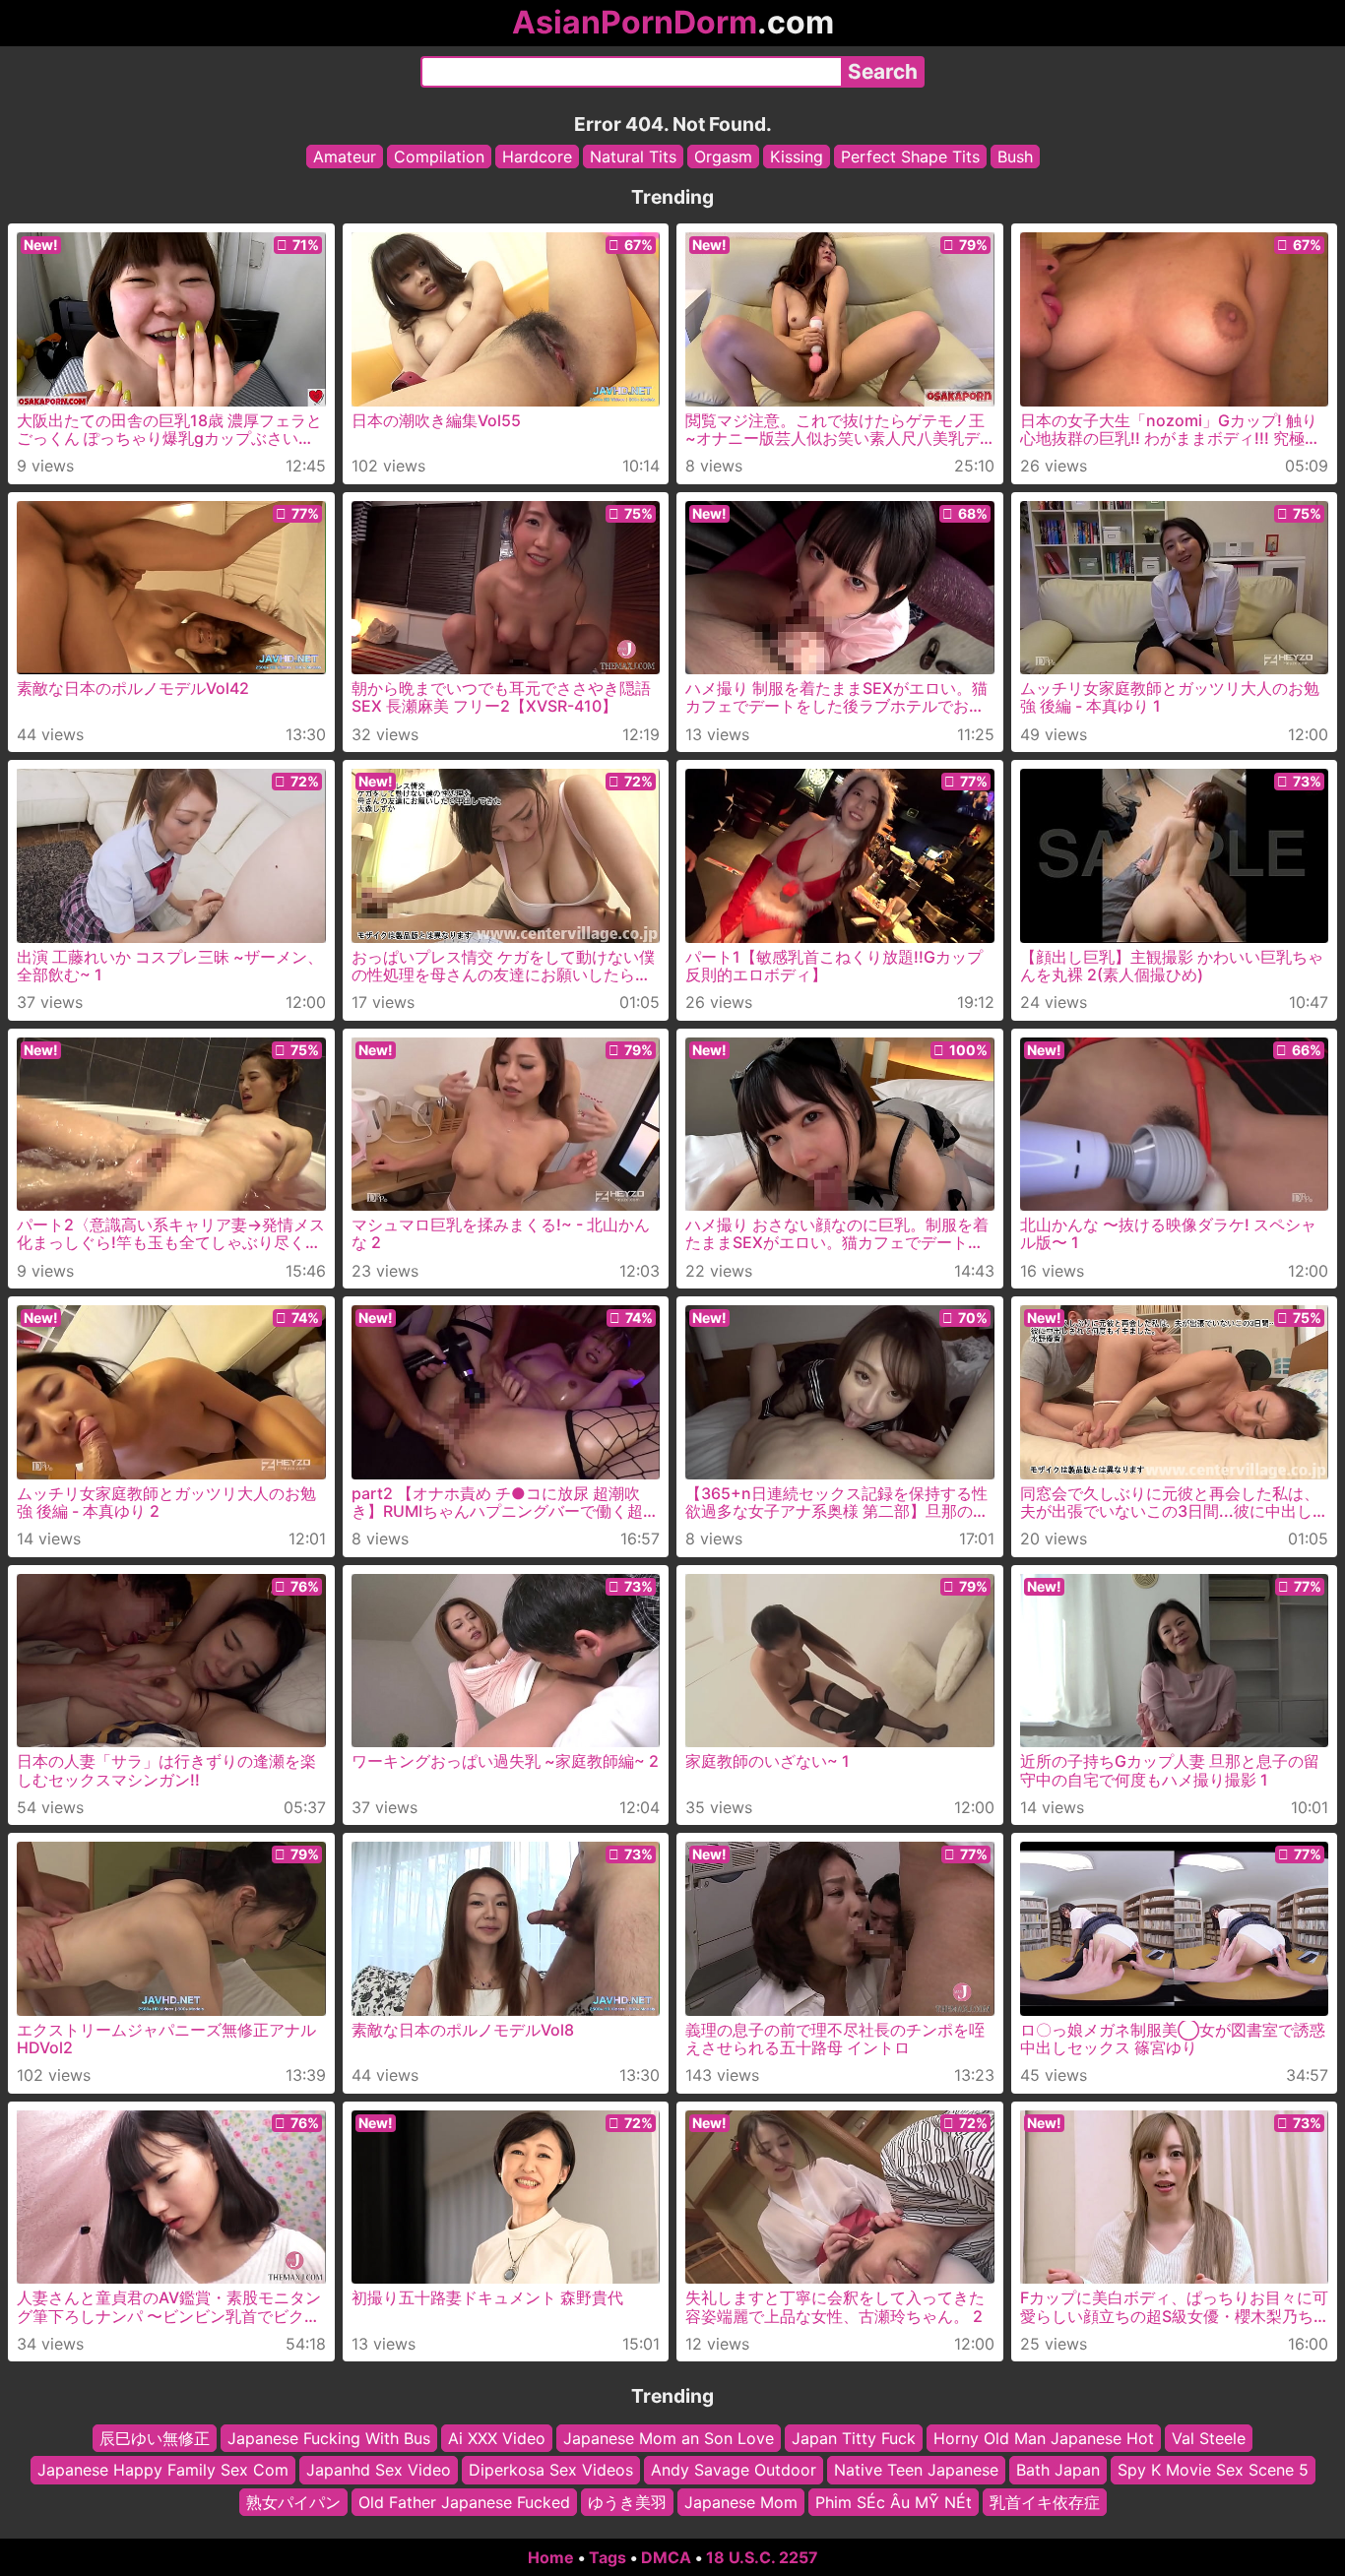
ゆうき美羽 (627, 2502)
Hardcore (537, 157)
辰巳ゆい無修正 (155, 2438)
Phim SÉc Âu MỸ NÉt (894, 2502)
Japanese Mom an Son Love (669, 2438)
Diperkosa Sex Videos (551, 2471)
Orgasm (723, 157)
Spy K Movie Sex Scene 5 (1213, 2471)
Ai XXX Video (497, 2438)
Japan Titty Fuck (854, 2438)
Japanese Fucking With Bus (329, 2438)
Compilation (439, 157)
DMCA (666, 2557)
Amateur (345, 157)
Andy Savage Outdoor (734, 2471)
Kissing (797, 157)
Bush (1015, 157)
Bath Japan (1058, 2471)
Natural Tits (633, 157)
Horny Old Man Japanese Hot (1044, 2438)
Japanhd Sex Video (379, 2471)
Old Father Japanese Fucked (464, 2502)
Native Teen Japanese (916, 2471)
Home (551, 2557)
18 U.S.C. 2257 (762, 2557)
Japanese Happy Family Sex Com (163, 2471)
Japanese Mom (741, 2502)
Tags (608, 2557)
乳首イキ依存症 (1045, 2502)
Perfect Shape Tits (910, 157)
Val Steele (1209, 2438)
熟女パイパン (293, 2502)
